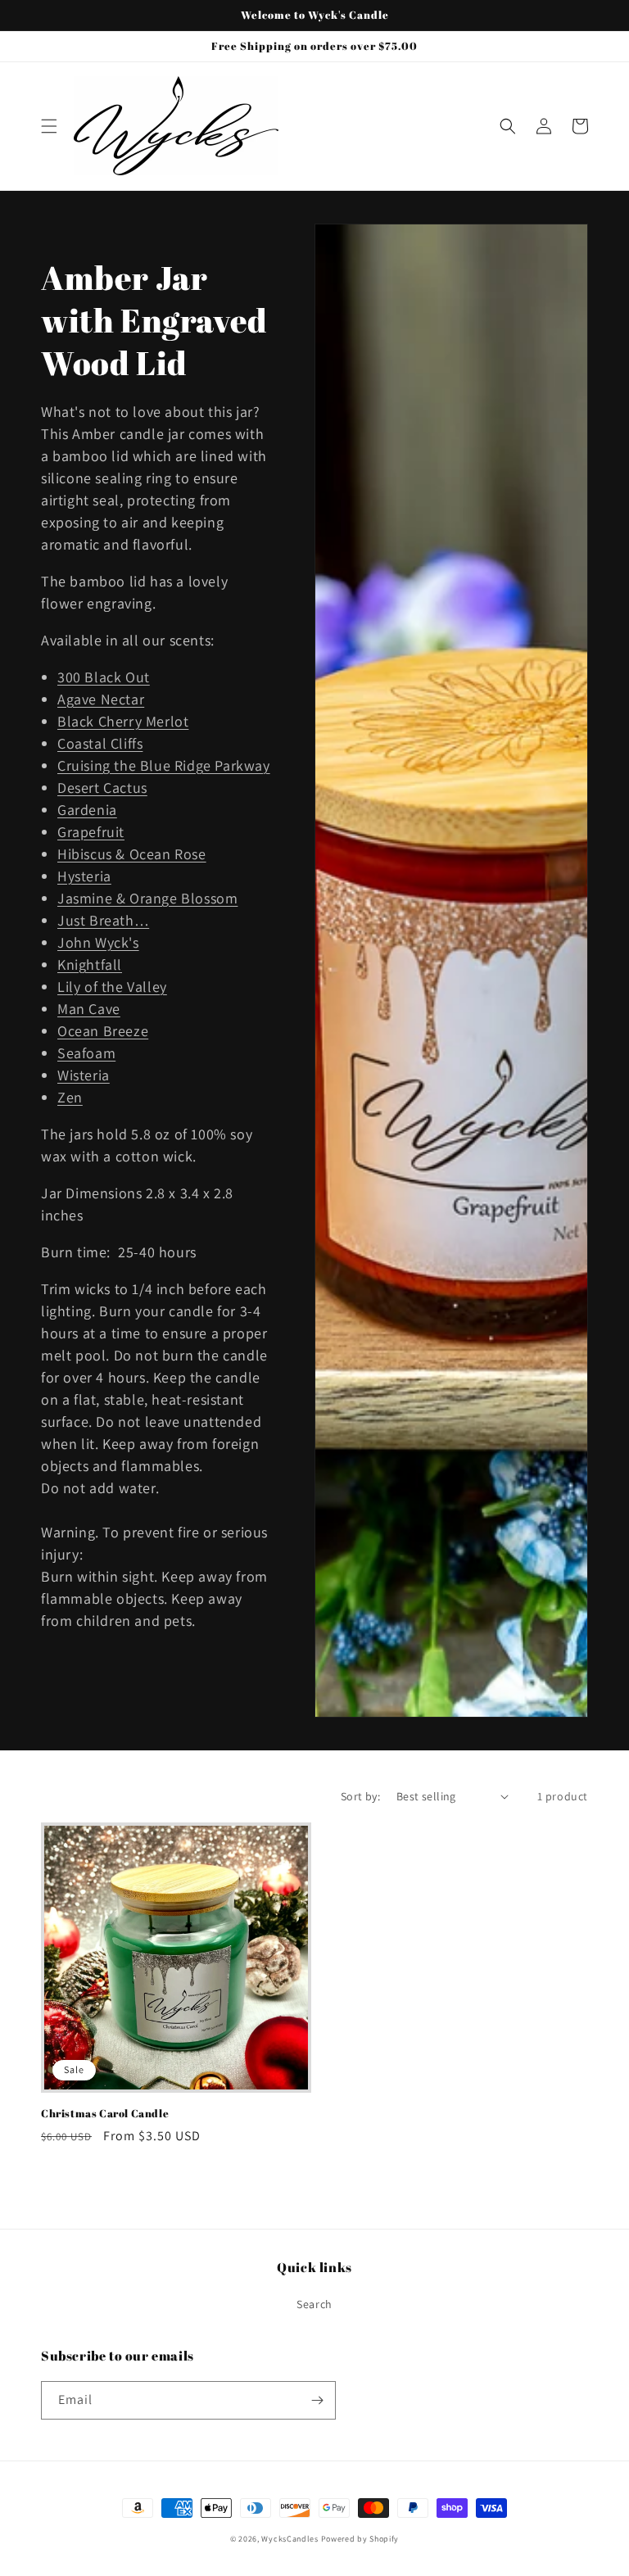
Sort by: (360, 1796)
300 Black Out (104, 677)
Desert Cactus (102, 788)
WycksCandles (290, 2539)
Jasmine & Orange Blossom (147, 898)
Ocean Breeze (103, 1031)
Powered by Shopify (360, 2539)
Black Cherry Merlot (123, 721)
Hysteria (84, 876)
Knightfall (90, 964)
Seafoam (86, 1053)
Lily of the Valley (112, 987)
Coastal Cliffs (100, 743)
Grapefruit (91, 832)
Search (314, 2304)
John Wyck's (98, 942)
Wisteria (84, 1075)
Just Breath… (103, 920)
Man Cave (89, 1009)
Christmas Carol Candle (105, 2114)
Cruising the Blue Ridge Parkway (164, 765)
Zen (70, 1097)
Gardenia (87, 810)
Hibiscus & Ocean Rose (132, 854)
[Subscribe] (317, 2400)
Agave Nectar (101, 699)
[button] (49, 126)
